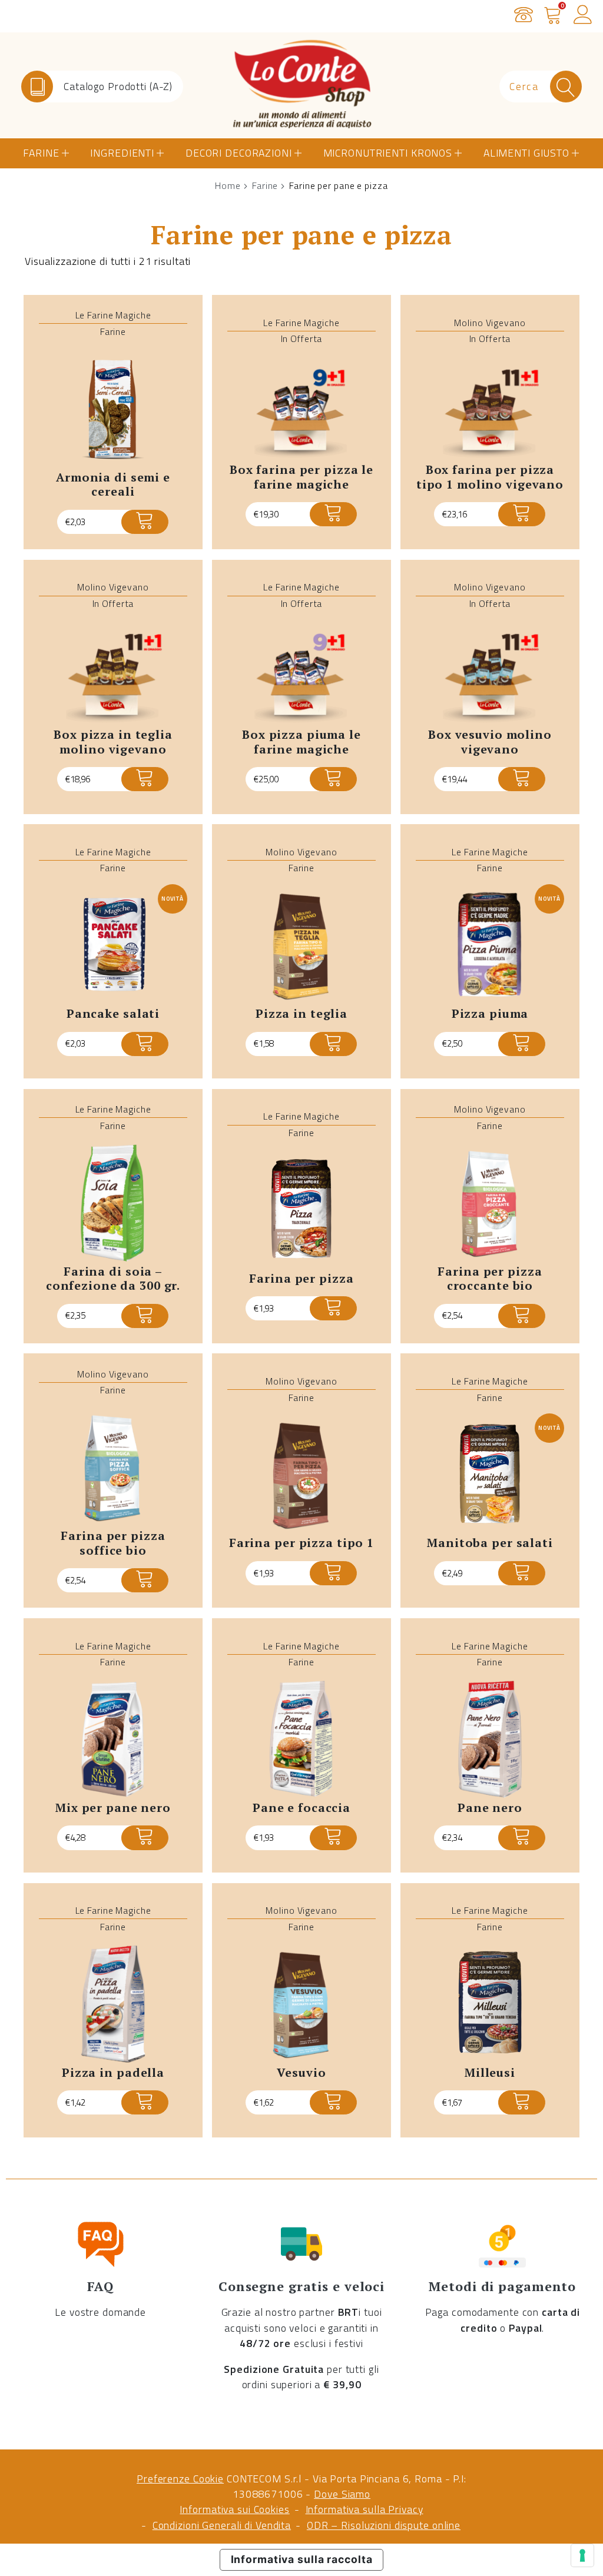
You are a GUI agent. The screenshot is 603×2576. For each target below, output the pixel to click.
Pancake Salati (113, 1013)
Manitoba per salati (490, 1543)
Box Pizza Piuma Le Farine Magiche (301, 742)
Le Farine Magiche (113, 315)
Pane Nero (490, 1807)
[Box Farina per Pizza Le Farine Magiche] (301, 409)
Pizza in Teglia (301, 1013)
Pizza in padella (113, 2072)
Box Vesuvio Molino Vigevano (490, 742)
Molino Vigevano (490, 323)
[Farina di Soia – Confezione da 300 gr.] (113, 1203)
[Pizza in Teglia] (301, 946)
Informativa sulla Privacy (365, 2509)
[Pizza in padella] (113, 2004)
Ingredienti (122, 153)
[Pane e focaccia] (301, 1740)
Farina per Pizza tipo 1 (301, 1543)
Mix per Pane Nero (113, 1807)
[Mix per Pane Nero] (113, 1740)
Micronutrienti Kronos (388, 153)
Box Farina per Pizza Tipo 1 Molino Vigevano (490, 477)
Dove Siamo (342, 2494)
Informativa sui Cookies (234, 2509)
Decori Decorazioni (239, 153)
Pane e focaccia (301, 1807)
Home (228, 185)
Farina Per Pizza (301, 1278)
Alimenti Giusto (526, 153)
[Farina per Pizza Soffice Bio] (113, 1468)
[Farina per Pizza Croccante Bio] (490, 1203)
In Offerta (302, 338)
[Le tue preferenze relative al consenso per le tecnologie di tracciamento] (582, 2555)
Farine (41, 153)
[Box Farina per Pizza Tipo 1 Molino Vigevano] (490, 409)
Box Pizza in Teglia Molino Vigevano (113, 742)
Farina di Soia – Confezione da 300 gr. (113, 1279)
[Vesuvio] (301, 2004)
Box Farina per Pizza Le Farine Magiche (301, 477)
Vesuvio (301, 2072)
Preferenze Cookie (180, 2479)
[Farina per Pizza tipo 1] (301, 1475)
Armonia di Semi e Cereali (113, 484)
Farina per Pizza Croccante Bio (490, 1279)
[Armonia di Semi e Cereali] (113, 409)
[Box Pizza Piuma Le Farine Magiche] (301, 673)
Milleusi (490, 2072)
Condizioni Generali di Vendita (222, 2525)
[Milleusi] (490, 2004)
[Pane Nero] (490, 1740)
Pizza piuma (490, 1013)
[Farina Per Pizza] (301, 1210)
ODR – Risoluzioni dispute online (384, 2525)
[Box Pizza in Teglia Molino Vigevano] (113, 673)
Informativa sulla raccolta (302, 2559)
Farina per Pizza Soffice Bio (113, 1543)
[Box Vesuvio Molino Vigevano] (490, 673)
